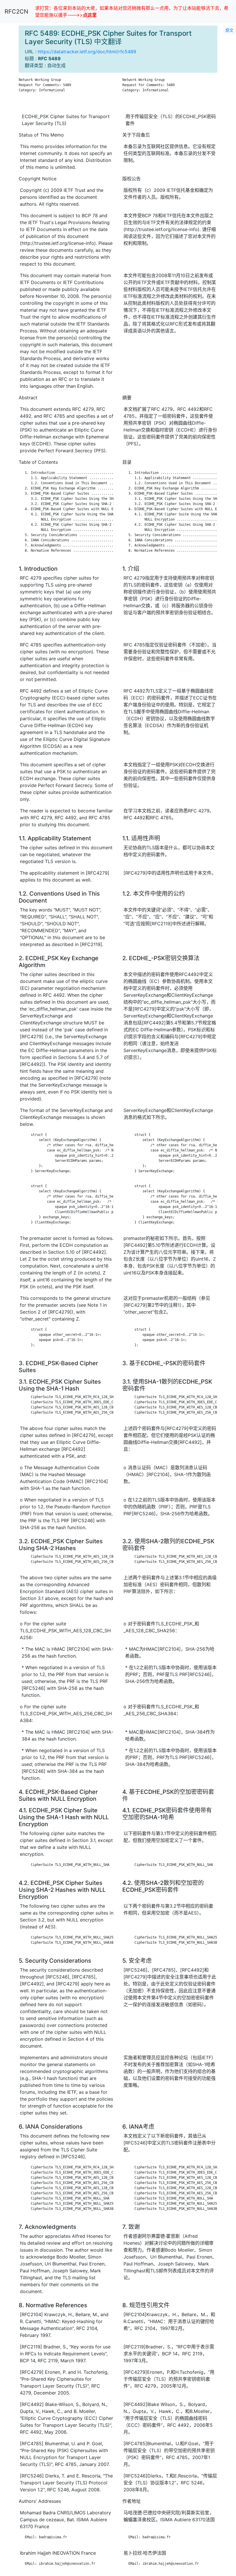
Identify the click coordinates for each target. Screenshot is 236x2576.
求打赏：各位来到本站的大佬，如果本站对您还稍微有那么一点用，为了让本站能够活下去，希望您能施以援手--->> (132, 12)
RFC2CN (16, 12)
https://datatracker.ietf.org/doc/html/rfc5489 (87, 52)
